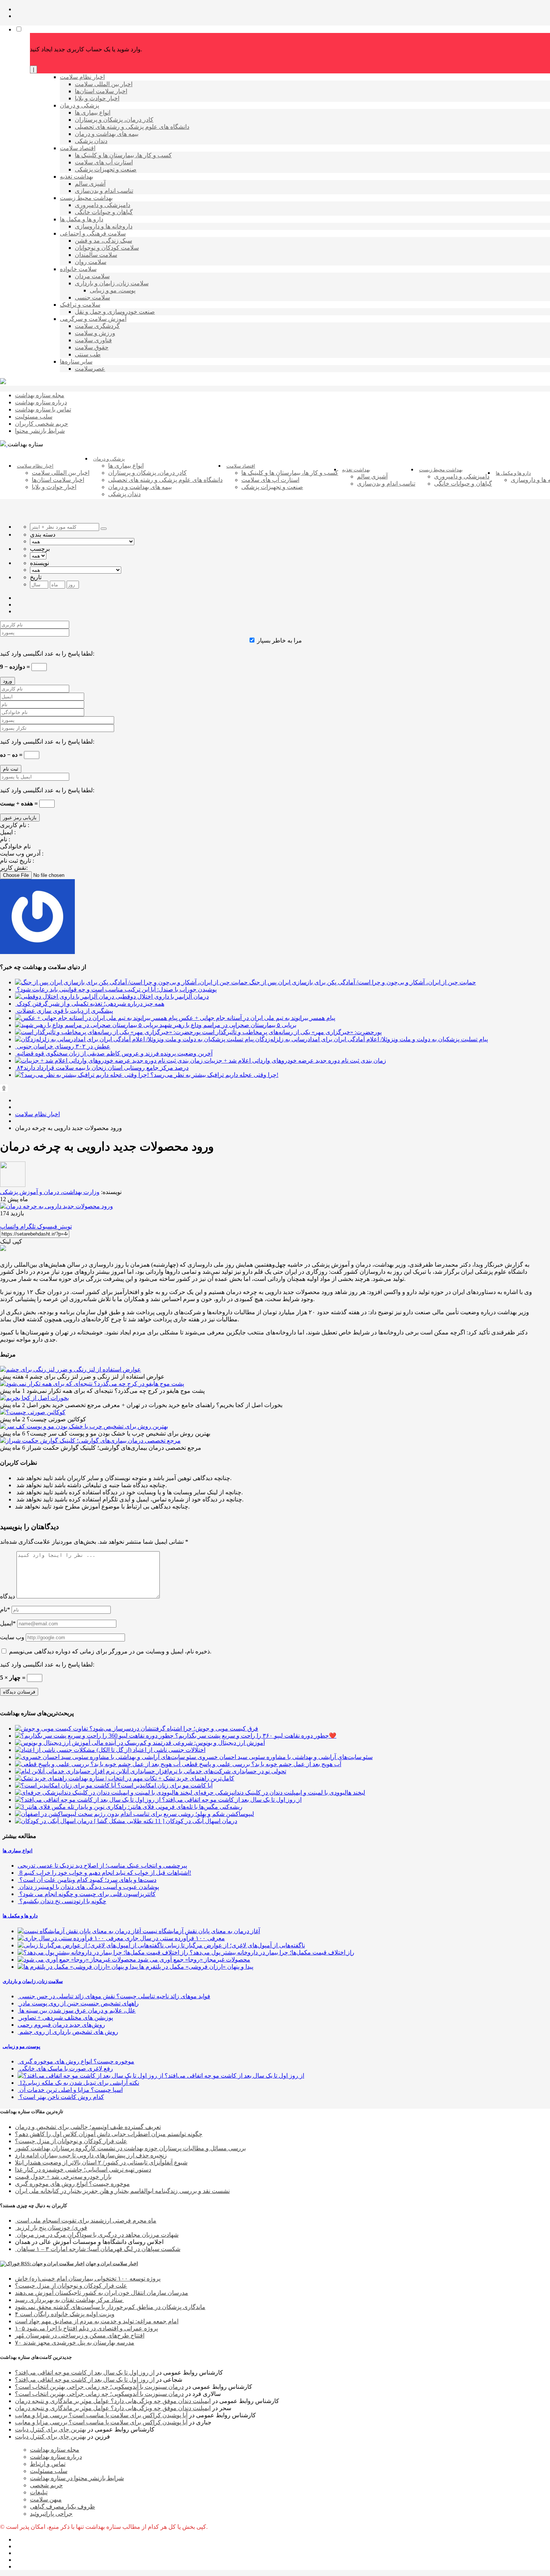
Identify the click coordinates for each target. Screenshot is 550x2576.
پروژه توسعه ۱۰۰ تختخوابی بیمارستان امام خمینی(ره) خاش (88, 2279)
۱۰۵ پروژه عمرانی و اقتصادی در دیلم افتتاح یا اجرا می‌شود (86, 2328)
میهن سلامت (46, 2499)
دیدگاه (7, 1596)
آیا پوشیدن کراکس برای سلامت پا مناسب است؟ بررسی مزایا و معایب (101, 2415)
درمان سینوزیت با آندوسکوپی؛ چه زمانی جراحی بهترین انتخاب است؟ (99, 2387)
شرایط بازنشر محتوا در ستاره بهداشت (77, 2478)
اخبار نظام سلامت (37, 1114)
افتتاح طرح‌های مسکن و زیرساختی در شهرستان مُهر (80, 2335)
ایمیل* (8, 1623)
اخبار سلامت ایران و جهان (112, 2264)
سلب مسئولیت (49, 2471)
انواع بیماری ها (18, 1851)
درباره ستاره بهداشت (56, 2457)
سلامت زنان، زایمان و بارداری (33, 1981)
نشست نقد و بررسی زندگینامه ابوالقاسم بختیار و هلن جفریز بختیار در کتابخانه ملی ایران (122, 2191)
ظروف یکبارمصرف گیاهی (62, 2507)
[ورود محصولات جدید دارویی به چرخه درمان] (56, 1206)
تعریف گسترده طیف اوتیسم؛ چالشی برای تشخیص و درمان (88, 2127)
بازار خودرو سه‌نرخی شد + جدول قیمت (63, 2177)
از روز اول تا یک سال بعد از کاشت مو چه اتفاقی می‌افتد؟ (85, 2373)
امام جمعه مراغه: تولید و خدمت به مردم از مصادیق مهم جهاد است (97, 2321)
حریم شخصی (46, 2485)
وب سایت (12, 1637)
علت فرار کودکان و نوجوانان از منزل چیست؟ (71, 2141)
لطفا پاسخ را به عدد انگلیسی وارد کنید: (47, 654)
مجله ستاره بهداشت (55, 2450)
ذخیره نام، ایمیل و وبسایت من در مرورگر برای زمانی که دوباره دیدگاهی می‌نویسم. (110, 1651)
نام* (5, 1609)
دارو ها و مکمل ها (20, 1916)
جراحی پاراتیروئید (51, 2514)
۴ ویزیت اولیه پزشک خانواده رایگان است (65, 2314)
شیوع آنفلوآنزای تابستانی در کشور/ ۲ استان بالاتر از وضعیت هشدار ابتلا (101, 2162)
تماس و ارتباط (48, 2464)
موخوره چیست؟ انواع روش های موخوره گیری (72, 2184)
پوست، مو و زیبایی (22, 2046)
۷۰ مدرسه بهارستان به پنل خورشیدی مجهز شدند (75, 2343)
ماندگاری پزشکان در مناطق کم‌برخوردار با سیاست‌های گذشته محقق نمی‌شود (110, 2307)
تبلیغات (39, 2492)
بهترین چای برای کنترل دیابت (51, 2429)
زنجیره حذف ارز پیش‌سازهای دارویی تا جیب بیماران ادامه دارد (91, 2155)
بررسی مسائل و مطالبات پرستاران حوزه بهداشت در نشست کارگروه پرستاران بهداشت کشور (130, 2148)
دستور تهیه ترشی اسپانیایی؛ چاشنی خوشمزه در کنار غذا (83, 2170)
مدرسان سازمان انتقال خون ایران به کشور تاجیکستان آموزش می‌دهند (102, 2293)
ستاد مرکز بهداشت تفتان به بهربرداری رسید (69, 2300)
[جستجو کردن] (104, 529)
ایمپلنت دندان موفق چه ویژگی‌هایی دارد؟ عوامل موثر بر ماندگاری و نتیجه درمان (113, 2401)
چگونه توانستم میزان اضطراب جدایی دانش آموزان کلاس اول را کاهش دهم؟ (109, 2134)
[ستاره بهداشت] (3, 382)
